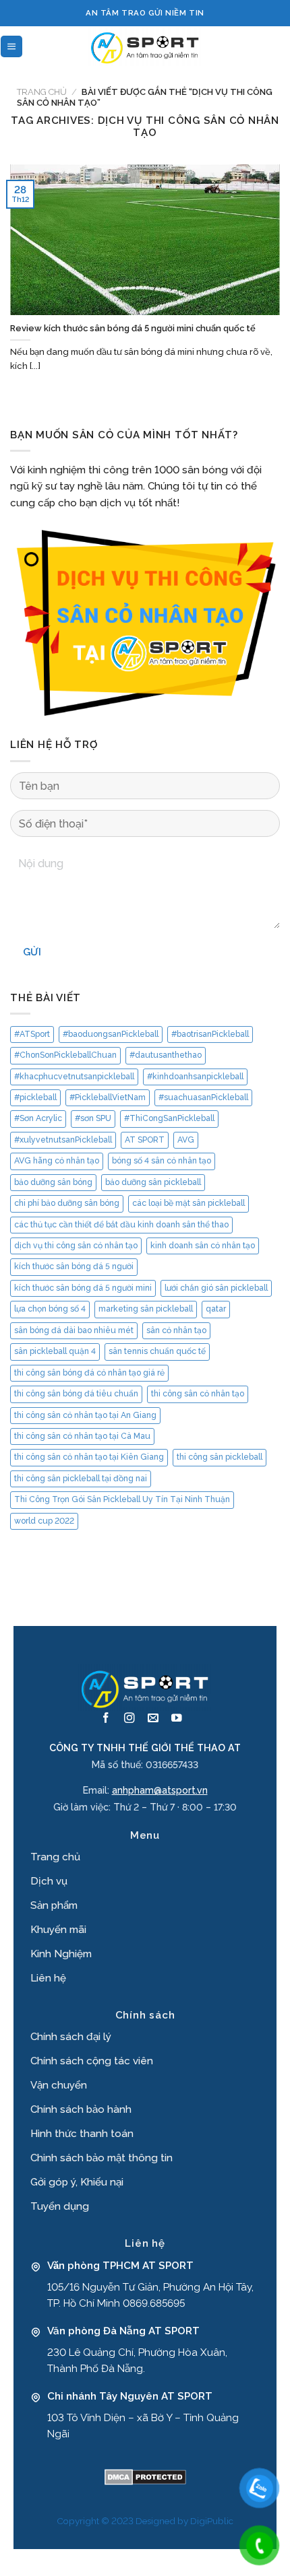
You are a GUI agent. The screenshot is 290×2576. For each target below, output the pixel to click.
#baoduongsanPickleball (111, 1034)
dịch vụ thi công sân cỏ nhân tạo (76, 1246)
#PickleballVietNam (108, 1097)
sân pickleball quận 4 (55, 1351)
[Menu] (11, 46)
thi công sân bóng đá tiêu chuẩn (76, 1394)
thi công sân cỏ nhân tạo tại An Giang (85, 1415)
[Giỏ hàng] (282, 46)
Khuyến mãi (58, 1930)
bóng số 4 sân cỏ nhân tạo (162, 1161)
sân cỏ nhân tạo (176, 1330)
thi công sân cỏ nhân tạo (198, 1394)
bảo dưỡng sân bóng (53, 1182)
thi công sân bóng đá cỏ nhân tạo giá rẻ (89, 1373)
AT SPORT (145, 1140)
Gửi (32, 952)
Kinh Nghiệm (61, 1954)
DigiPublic (212, 2521)
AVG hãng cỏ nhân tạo (57, 1161)
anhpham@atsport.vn (160, 1790)
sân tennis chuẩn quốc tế (157, 1351)
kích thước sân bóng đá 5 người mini (83, 1288)
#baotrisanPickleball (210, 1034)
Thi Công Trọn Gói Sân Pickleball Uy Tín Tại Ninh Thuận (122, 1499)
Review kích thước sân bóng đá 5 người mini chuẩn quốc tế (133, 328)
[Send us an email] (153, 1719)
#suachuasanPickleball (203, 1097)
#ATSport (32, 1034)
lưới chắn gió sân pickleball (216, 1288)
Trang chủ (42, 92)
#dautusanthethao (166, 1055)
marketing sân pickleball (146, 1309)
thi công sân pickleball (220, 1457)
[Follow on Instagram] (129, 1719)
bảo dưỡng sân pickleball (153, 1182)
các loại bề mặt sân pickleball (188, 1203)
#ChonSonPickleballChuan (65, 1055)
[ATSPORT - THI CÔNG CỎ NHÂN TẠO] (145, 46)
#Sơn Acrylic (38, 1118)
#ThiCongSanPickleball (169, 1118)
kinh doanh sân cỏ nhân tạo (203, 1246)
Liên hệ (48, 1978)
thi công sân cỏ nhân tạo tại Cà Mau (82, 1436)
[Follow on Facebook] (106, 1719)
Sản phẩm (54, 1905)
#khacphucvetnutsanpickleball (74, 1077)
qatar (216, 1309)
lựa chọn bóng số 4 (50, 1309)
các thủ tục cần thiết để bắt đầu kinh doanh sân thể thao (121, 1225)
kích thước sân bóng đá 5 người (74, 1266)
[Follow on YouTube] (177, 1719)
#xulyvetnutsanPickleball (63, 1140)
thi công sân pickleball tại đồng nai (81, 1479)
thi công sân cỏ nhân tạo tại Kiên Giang (89, 1457)
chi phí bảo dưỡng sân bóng (67, 1203)
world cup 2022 (44, 1521)
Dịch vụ (49, 1881)
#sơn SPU (93, 1118)
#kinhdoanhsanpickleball (195, 1077)
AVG (186, 1140)
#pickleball (35, 1097)
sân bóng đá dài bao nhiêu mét (74, 1330)
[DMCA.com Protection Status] (145, 2476)
